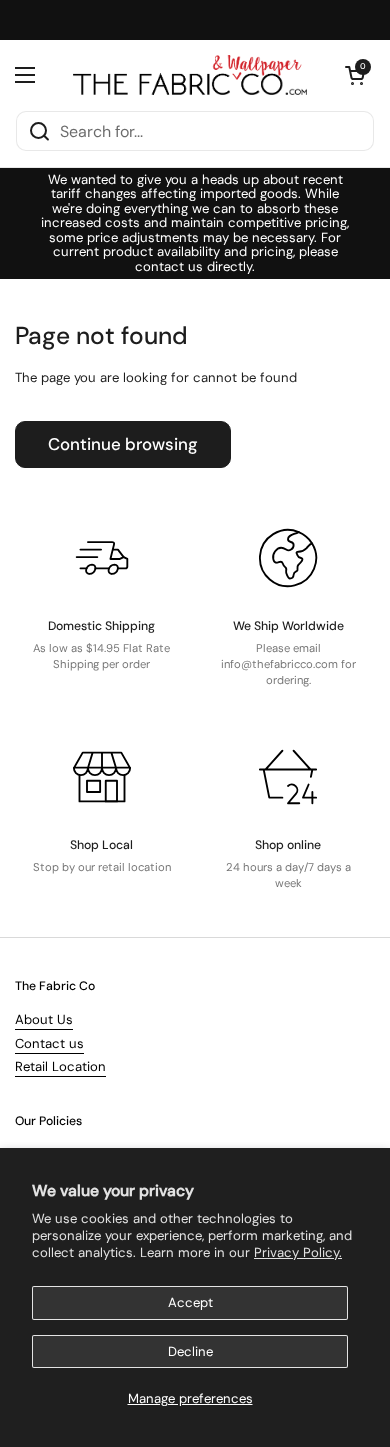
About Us (44, 1019)
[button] (355, 75)
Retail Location (60, 1066)
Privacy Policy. (298, 1252)
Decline (190, 1351)
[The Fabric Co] (190, 75)
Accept (190, 1302)
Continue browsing (123, 444)
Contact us (49, 1043)
